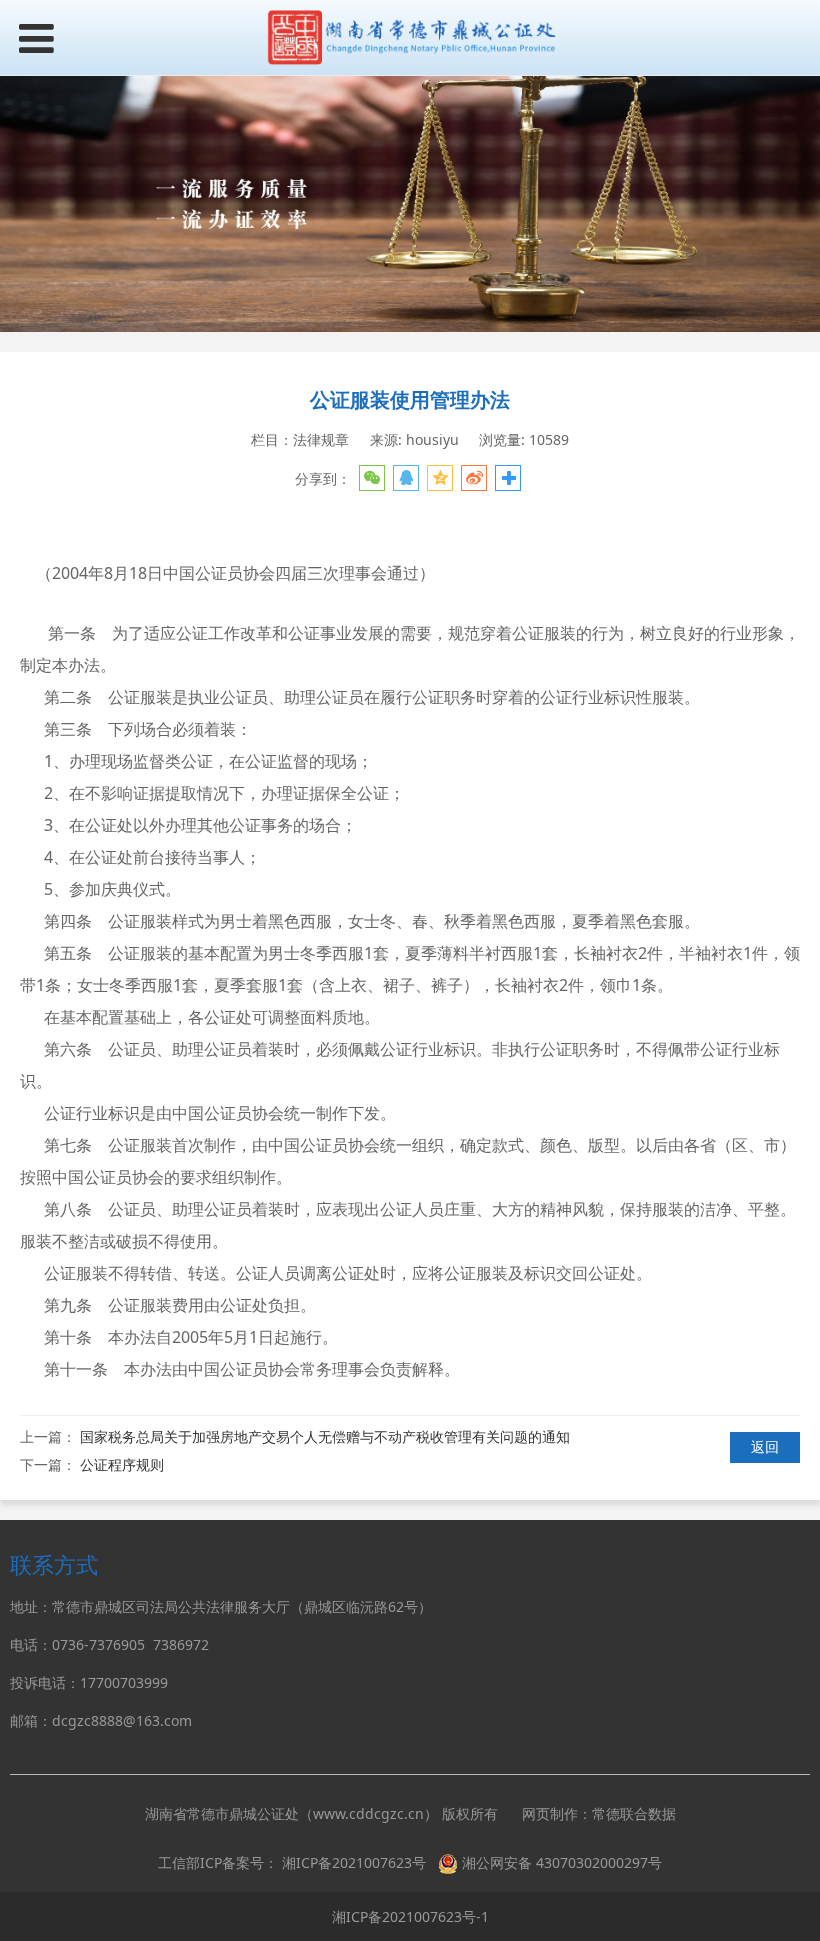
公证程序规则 (122, 1464)
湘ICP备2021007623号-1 (410, 1916)
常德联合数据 (634, 1813)
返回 (765, 1446)
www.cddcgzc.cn (368, 1813)
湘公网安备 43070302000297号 (562, 1862)
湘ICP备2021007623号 (354, 1862)
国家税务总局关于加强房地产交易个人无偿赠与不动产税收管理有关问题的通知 (325, 1436)
